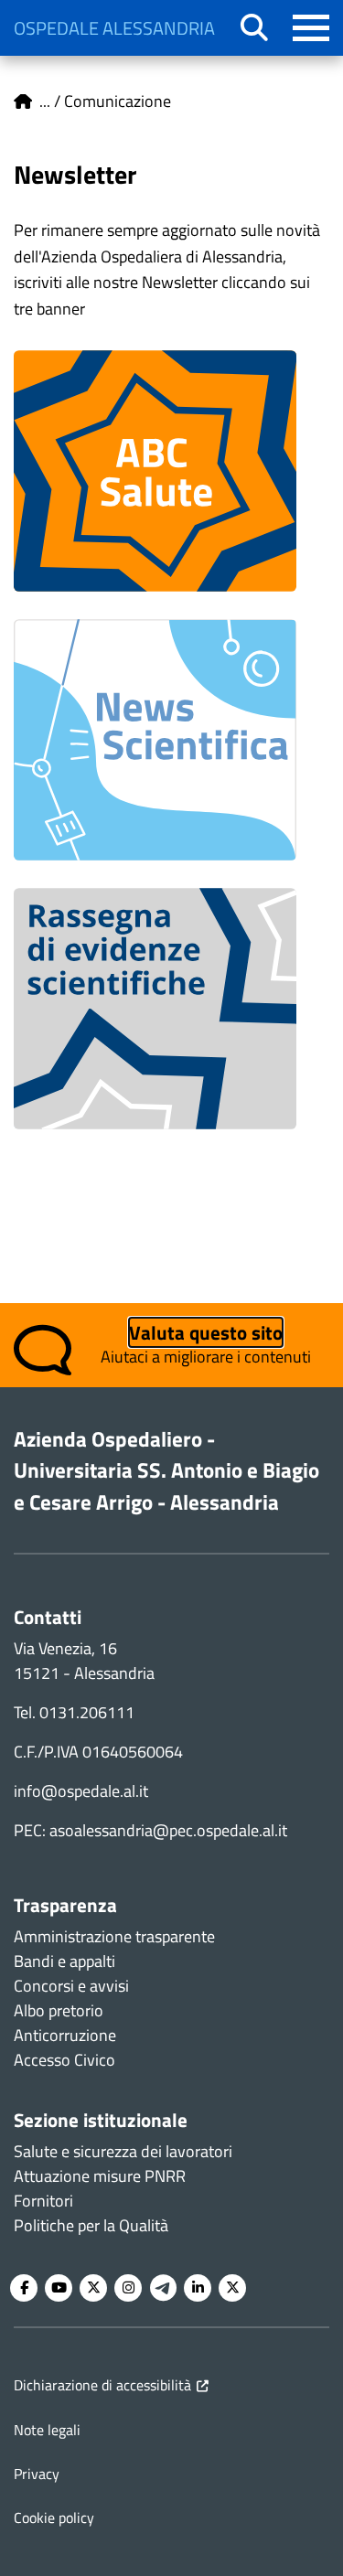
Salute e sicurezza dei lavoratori (123, 2151)
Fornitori (43, 2201)
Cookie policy (54, 2517)
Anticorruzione (65, 2035)
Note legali (47, 2430)
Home (23, 102)
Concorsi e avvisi (71, 1986)
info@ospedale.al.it (81, 1791)
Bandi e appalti (64, 1961)
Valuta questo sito (206, 1332)
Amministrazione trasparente (114, 1936)
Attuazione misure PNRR (100, 2176)
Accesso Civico (64, 2060)
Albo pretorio (59, 2010)
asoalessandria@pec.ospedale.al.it (168, 1830)
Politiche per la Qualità (91, 2225)
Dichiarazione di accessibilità (102, 2385)
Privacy (37, 2474)
